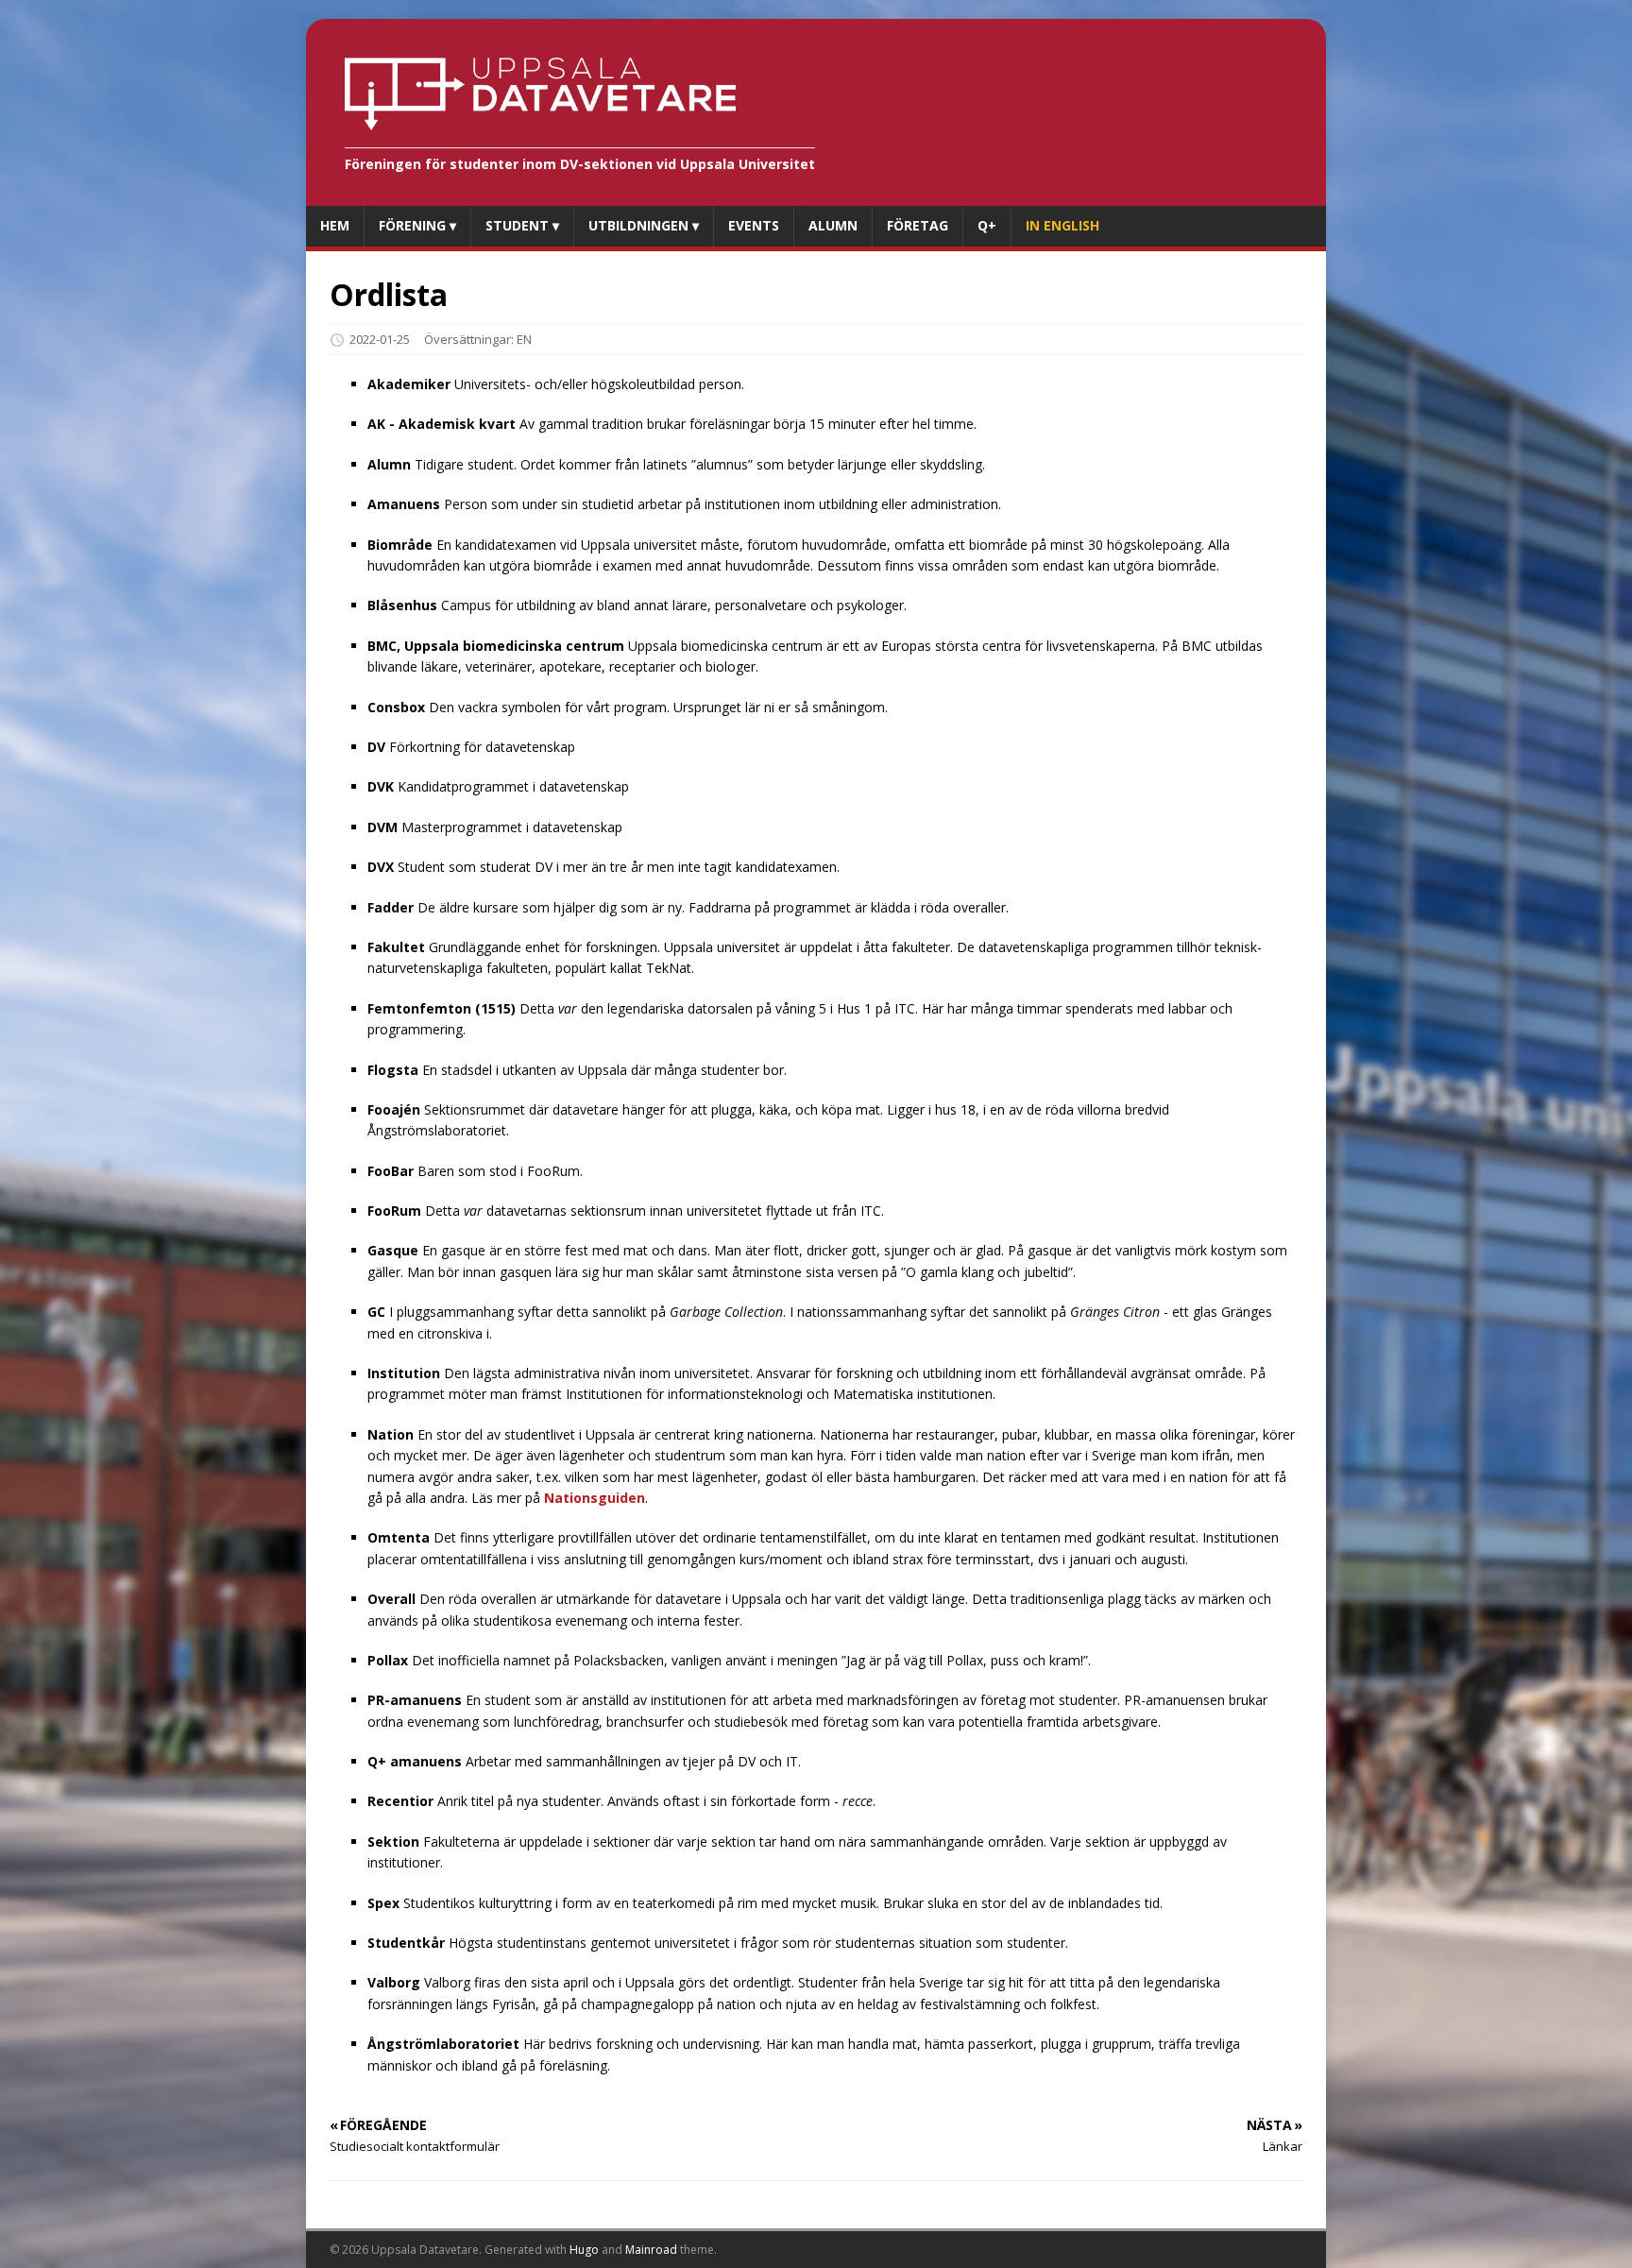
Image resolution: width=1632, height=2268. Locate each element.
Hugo (584, 2250)
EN (524, 339)
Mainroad (651, 2250)
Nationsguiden (595, 1498)
